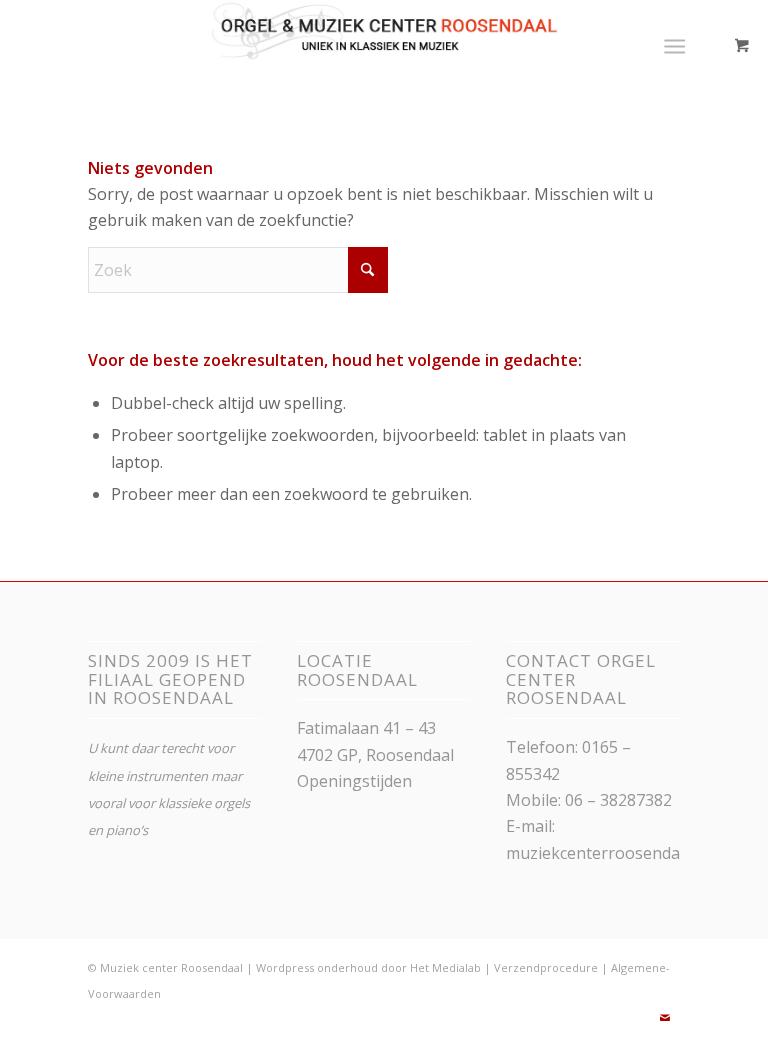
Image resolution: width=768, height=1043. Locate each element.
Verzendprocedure (546, 967)
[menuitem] (678, 45)
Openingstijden (354, 781)
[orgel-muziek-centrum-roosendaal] (384, 45)
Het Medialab (445, 967)
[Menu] (674, 45)
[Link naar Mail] (665, 1018)
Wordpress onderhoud (317, 967)
